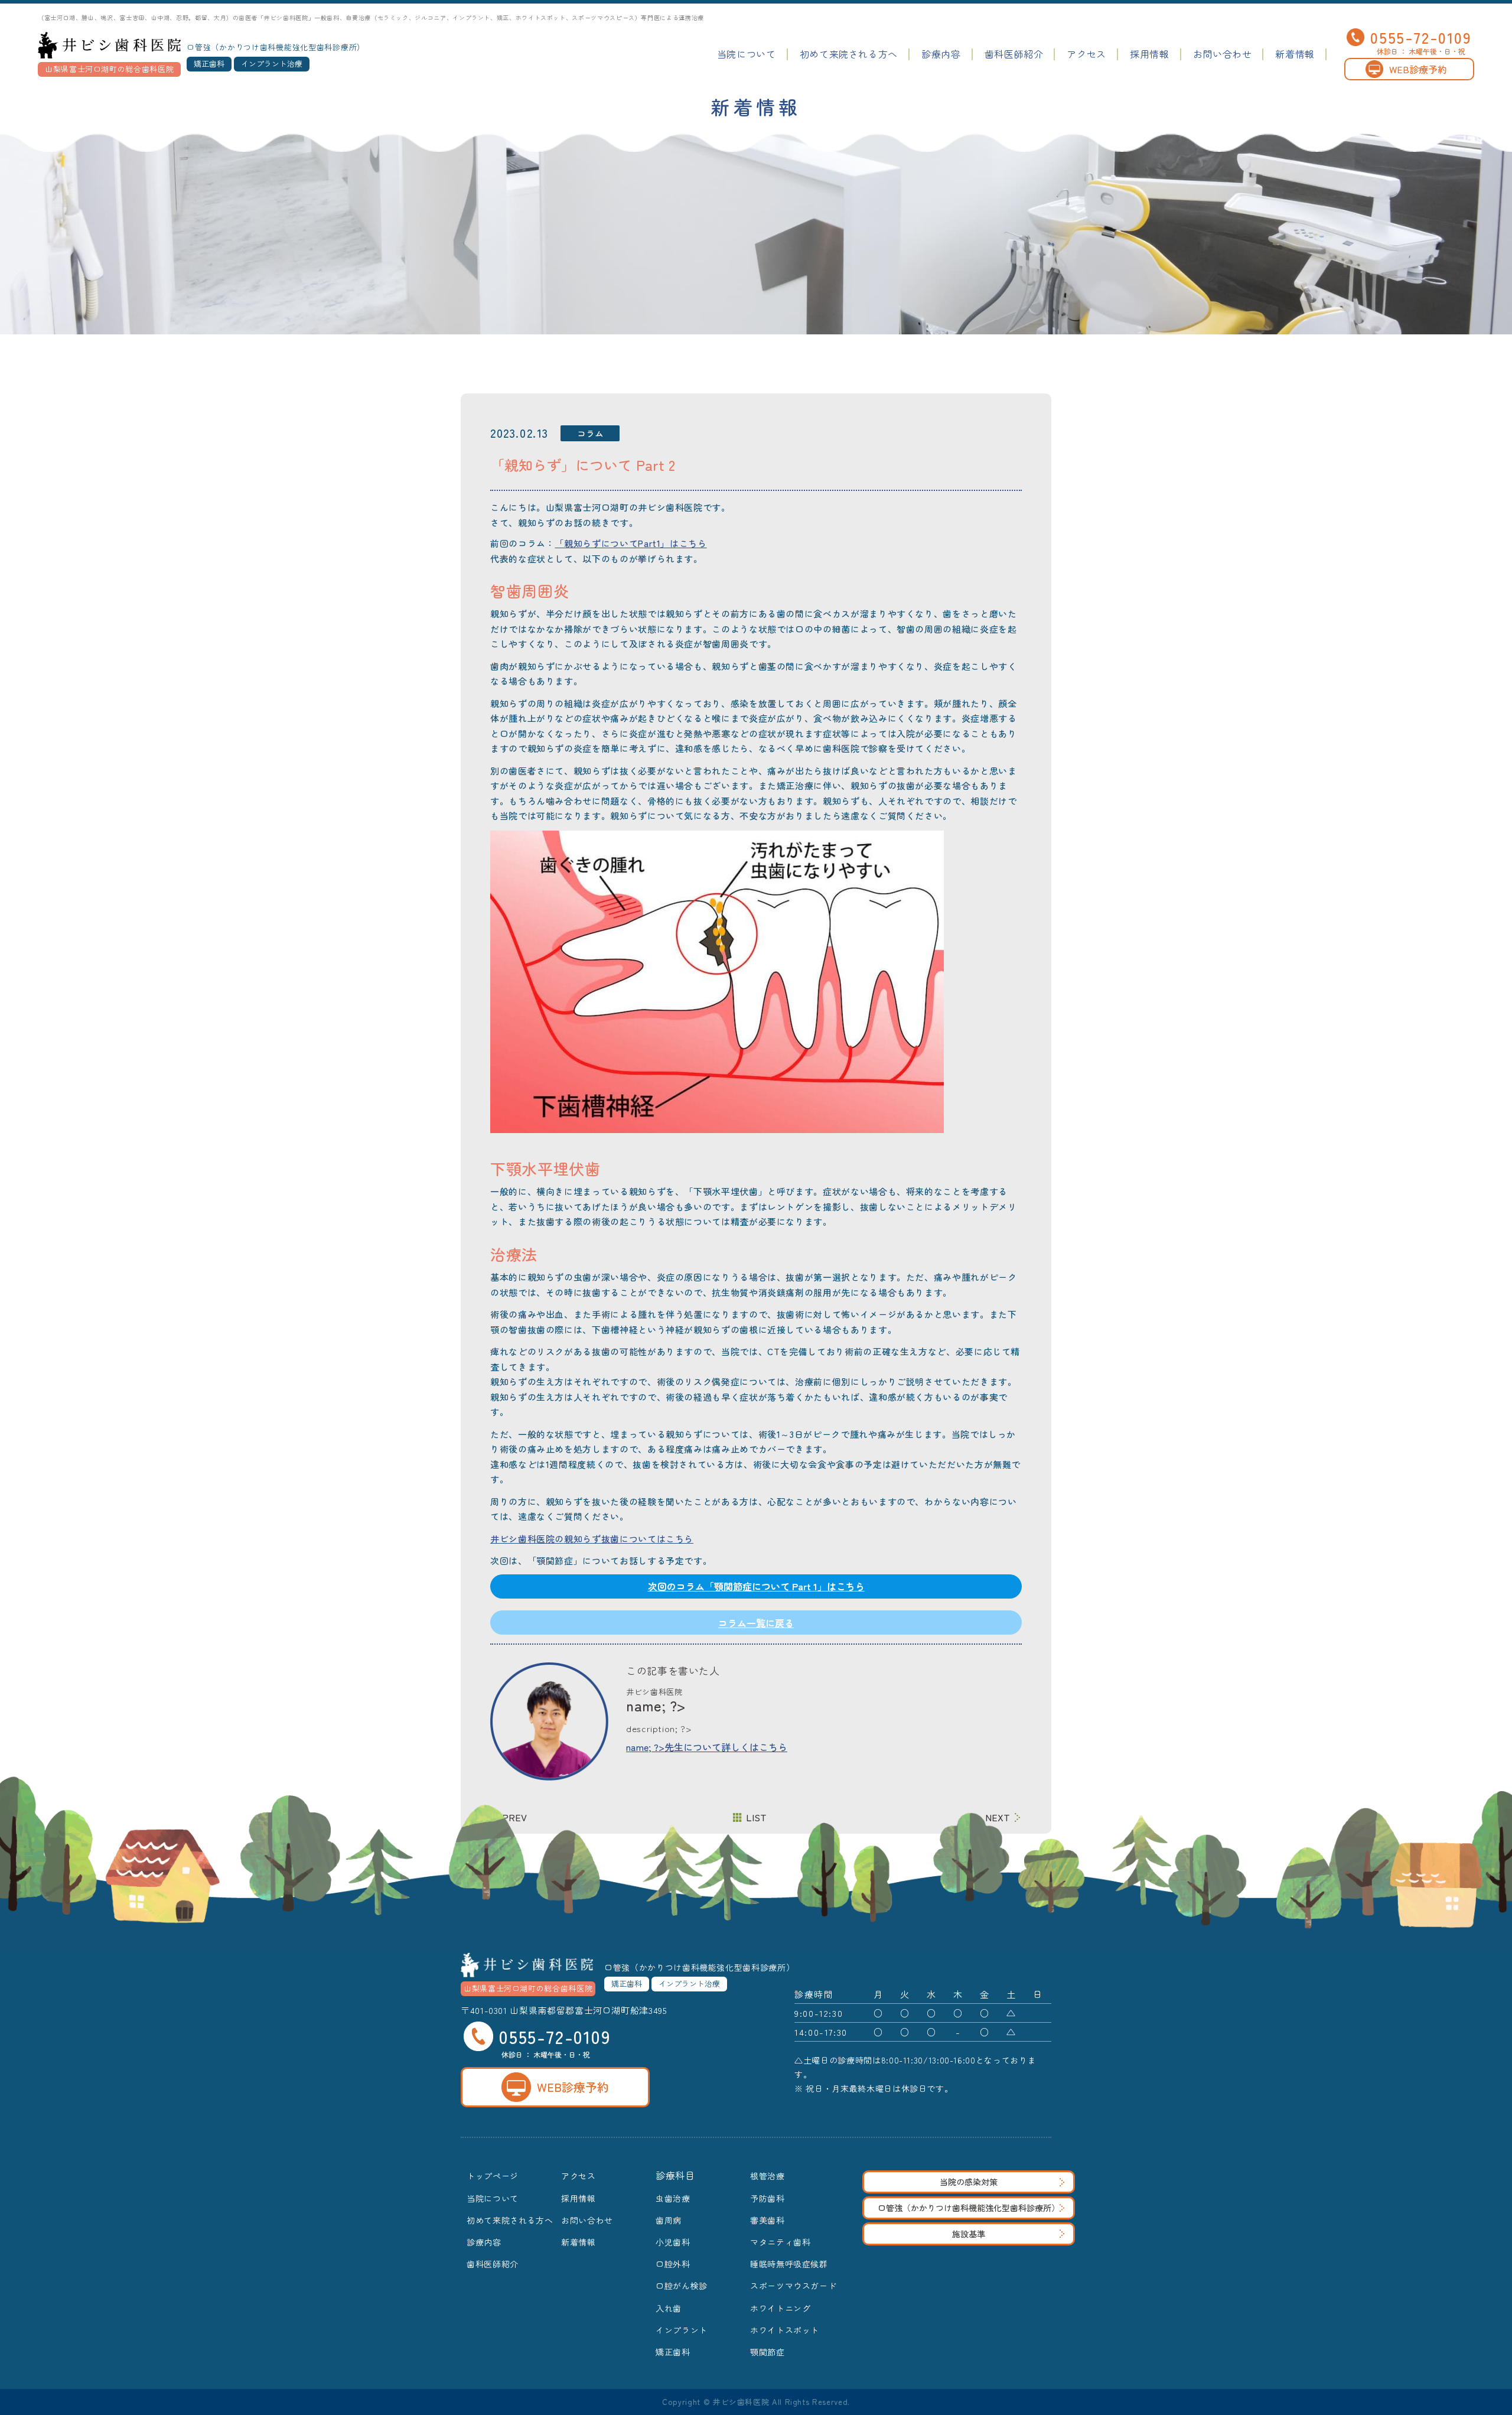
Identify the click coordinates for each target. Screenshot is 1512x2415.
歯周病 (669, 2220)
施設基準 (969, 2234)
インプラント (682, 2330)
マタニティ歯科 (780, 2242)
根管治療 (768, 2176)
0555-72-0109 (1421, 37)
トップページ (493, 2176)
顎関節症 (768, 2352)
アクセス (1086, 54)
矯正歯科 (673, 2352)
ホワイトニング (780, 2308)
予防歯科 (768, 2198)
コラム (590, 433)
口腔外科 (673, 2264)
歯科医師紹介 (1014, 54)
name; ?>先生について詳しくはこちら (707, 1747)
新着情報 (1295, 54)
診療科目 (675, 2175)
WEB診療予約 (1418, 69)
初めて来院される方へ (849, 54)
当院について (747, 54)
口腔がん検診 (682, 2286)
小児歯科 (673, 2242)
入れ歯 (669, 2308)
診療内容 (941, 54)
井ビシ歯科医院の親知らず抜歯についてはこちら (592, 1539)
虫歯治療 (673, 2198)
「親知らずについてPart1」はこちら (630, 543)
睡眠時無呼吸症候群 (789, 2264)
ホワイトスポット (785, 2330)
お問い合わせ (1223, 54)
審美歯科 (768, 2220)
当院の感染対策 (969, 2182)
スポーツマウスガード (793, 2286)
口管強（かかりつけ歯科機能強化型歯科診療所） (969, 2208)
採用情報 (1150, 54)
